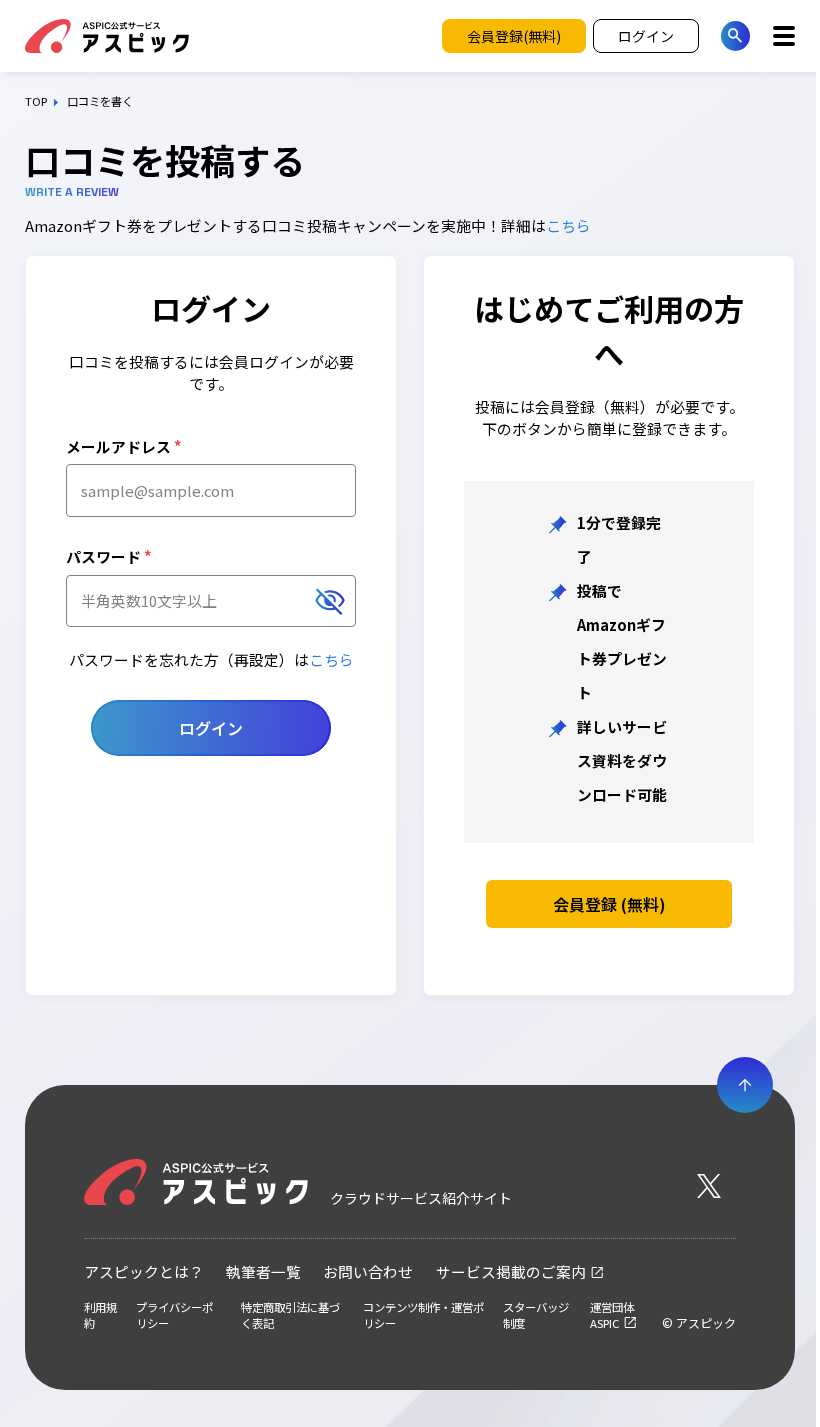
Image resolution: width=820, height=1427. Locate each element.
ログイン (211, 728)
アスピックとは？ (144, 1271)
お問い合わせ (368, 1271)
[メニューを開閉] (784, 36)
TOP (36, 101)
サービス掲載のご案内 (511, 1271)
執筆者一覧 (263, 1271)
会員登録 (609, 904)
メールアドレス (124, 446)
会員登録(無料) (514, 36)
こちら (568, 225)
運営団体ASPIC (612, 1315)
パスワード (109, 556)
